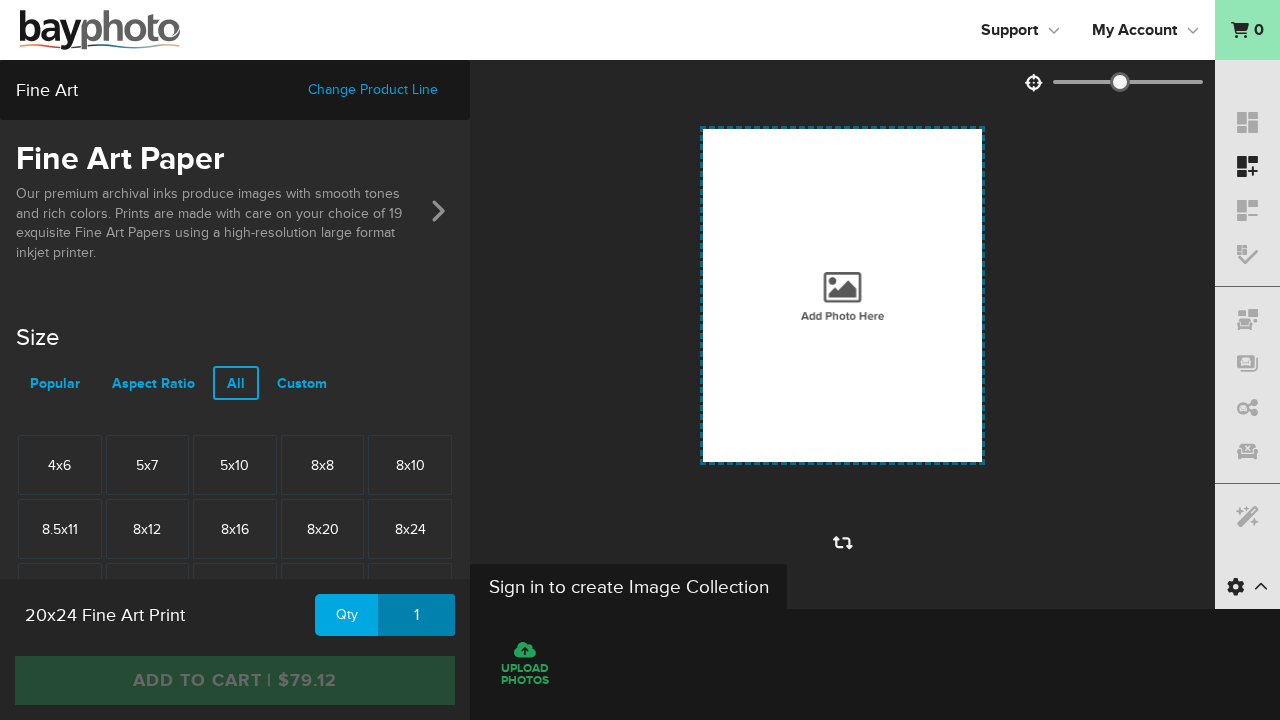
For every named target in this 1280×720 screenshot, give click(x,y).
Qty (347, 614)
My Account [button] (1134, 30)
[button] (1247, 30)
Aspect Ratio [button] (153, 383)
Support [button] (1009, 30)
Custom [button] (302, 383)
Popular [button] (55, 383)
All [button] (236, 383)
